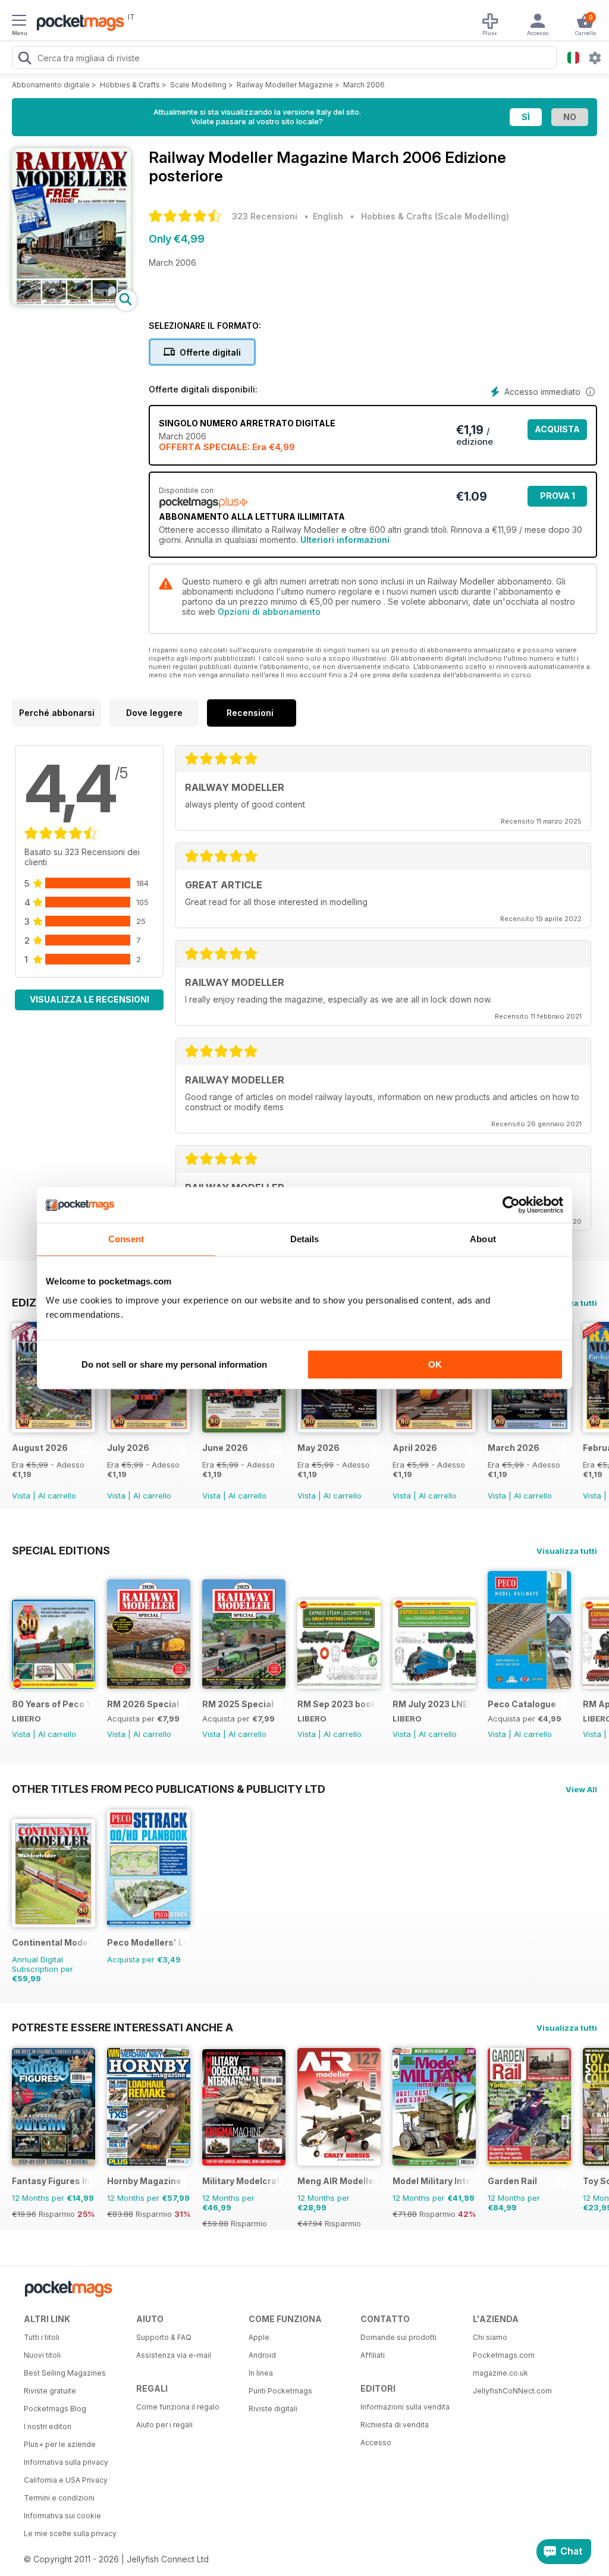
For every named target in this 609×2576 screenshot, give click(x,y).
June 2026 (225, 1448)
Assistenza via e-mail (174, 2355)
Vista (21, 1496)
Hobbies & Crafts (130, 85)
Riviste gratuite (50, 2391)
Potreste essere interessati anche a (123, 2027)
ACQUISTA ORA (557, 432)
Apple (259, 2337)
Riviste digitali (273, 2409)
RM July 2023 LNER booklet (432, 1704)
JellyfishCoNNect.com (512, 2391)
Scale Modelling (198, 85)
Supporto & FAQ (164, 2337)
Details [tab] (305, 1239)
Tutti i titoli (42, 2337)
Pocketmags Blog (55, 2409)
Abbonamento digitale (51, 85)
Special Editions (61, 1550)
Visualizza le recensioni (90, 999)
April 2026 (415, 1448)
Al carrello (57, 1496)
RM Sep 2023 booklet (337, 1704)
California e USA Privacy (66, 2480)
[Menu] (19, 22)
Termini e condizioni (59, 2498)
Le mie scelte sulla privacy (70, 2533)
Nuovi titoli (42, 2355)
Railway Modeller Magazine (285, 85)
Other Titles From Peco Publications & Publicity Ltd (169, 1789)
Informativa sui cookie (62, 2516)
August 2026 (40, 1448)
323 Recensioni (265, 216)
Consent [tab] (126, 1239)
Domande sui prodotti (398, 2337)
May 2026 (318, 1448)
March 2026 (514, 1448)
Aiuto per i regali (164, 2425)
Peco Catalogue (522, 1704)
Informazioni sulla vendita (405, 2407)
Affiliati (373, 2355)
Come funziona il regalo (178, 2407)
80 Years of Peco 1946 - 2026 (51, 1704)
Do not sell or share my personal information (174, 1364)
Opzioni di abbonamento (269, 612)
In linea (261, 2373)
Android (262, 2355)
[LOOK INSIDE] (71, 302)
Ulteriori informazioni (345, 540)
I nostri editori (48, 2426)
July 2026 (128, 1448)
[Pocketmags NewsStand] (77, 24)
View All (581, 1789)
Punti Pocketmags (280, 2391)
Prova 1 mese (558, 499)
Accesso (376, 2443)
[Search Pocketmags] (24, 59)
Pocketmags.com (504, 2355)
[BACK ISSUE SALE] (54, 1429)
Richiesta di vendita (395, 2425)
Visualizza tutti (567, 1551)
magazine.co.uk (500, 2373)
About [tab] (483, 1239)
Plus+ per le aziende (60, 2444)
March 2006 (364, 85)
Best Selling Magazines (65, 2373)
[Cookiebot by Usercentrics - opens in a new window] (511, 1205)
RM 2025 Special (238, 1704)
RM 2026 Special (143, 1704)
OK (435, 1364)
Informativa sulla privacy (66, 2462)
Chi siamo (490, 2337)
